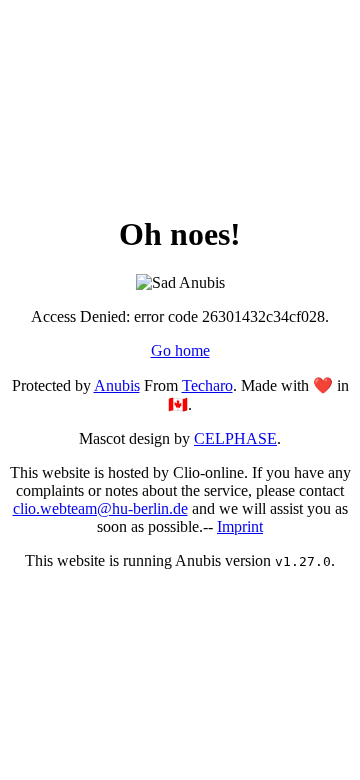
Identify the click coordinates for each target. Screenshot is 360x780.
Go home (180, 350)
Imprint (240, 526)
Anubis (117, 385)
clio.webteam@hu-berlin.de (100, 508)
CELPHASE (235, 438)
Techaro (207, 385)
